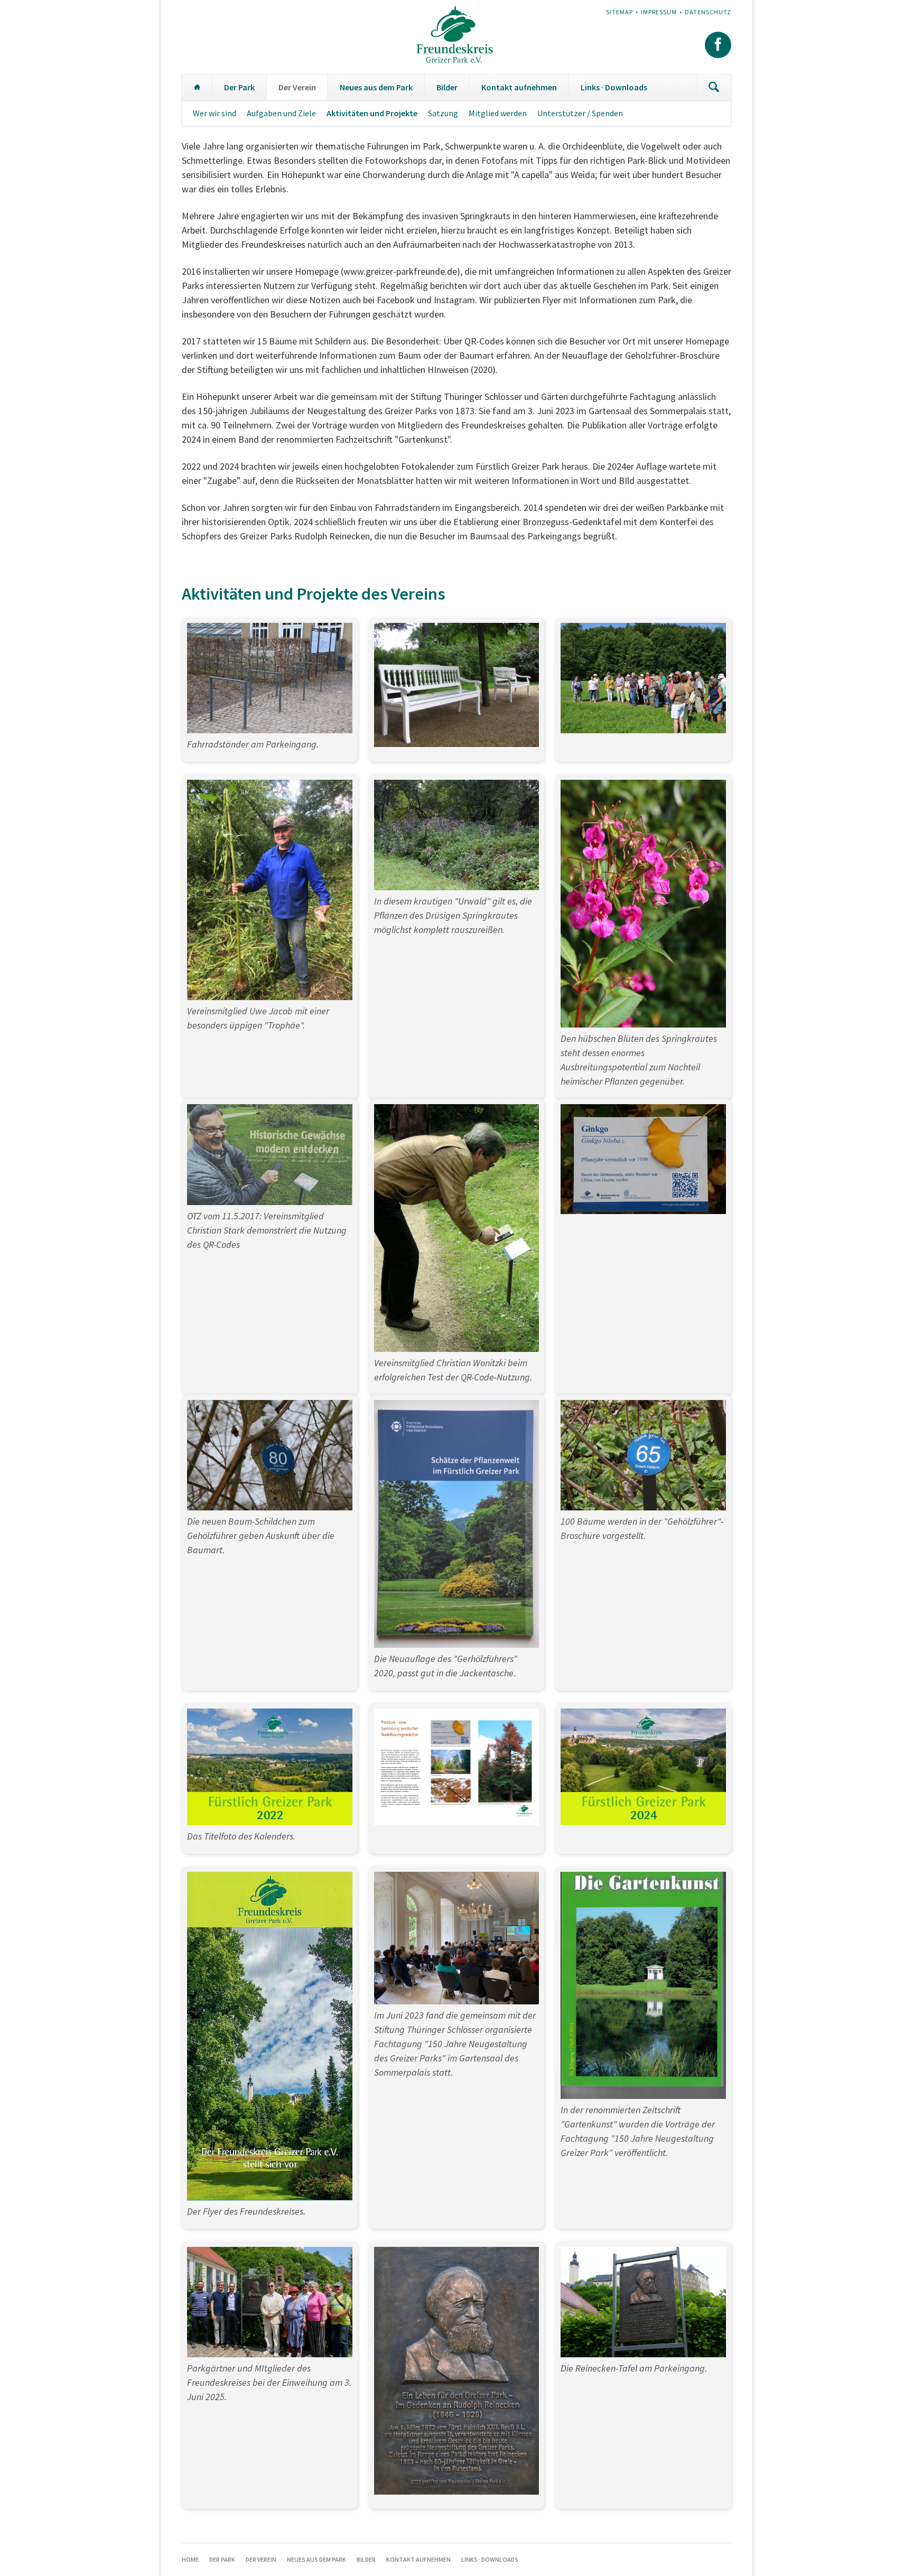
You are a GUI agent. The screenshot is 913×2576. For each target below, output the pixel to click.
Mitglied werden (498, 113)
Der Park (239, 87)
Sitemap (619, 12)
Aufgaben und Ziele (281, 113)
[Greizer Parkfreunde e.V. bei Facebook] (718, 45)
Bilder (447, 87)
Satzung (443, 113)
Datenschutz (708, 12)
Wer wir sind (215, 113)
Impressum (659, 12)
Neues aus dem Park (376, 87)
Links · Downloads (614, 87)
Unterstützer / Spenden (580, 113)
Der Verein (297, 87)
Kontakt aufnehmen (519, 87)
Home (197, 87)
